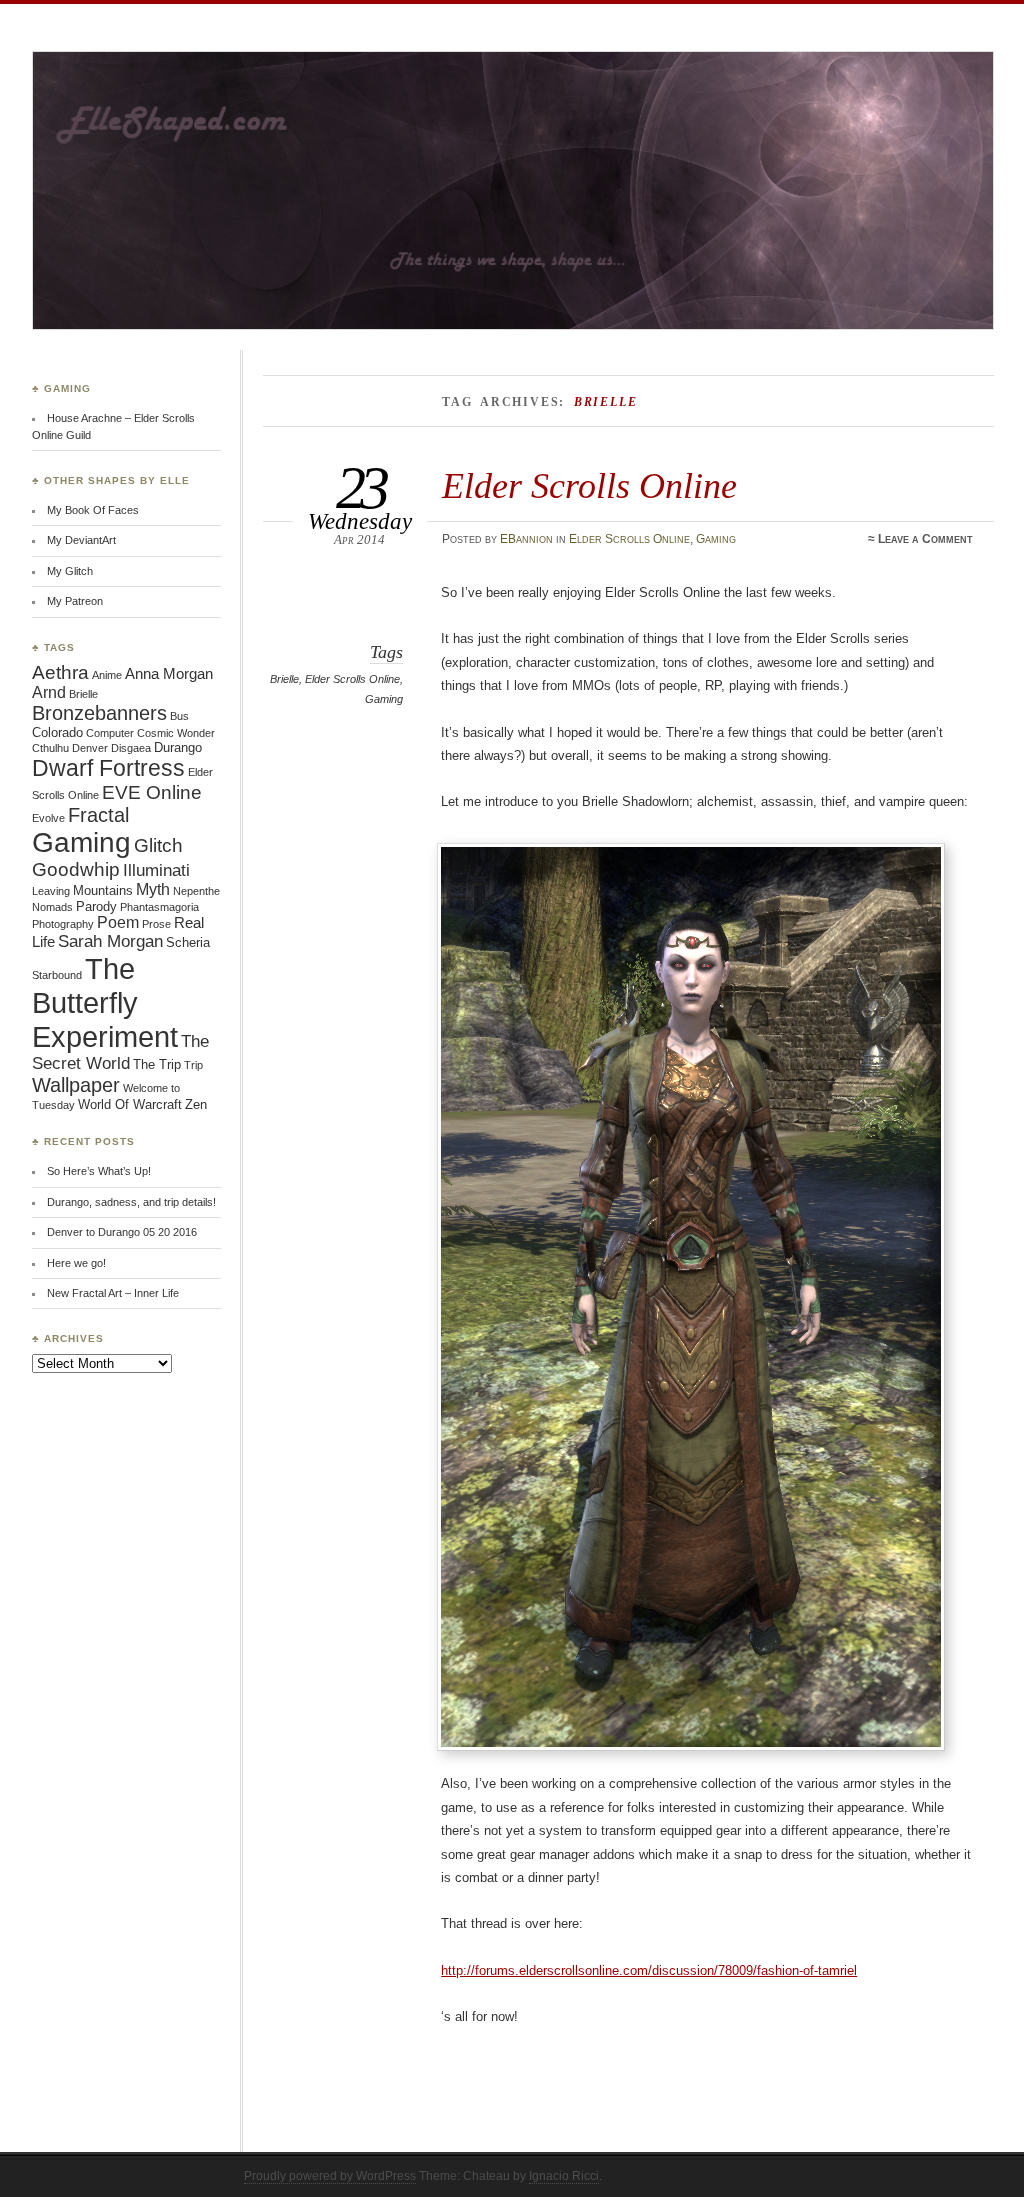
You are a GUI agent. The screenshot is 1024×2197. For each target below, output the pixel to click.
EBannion (526, 539)
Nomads (52, 907)
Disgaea (131, 748)
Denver (90, 748)
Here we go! (76, 1263)
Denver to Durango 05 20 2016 (122, 1232)
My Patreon (75, 601)
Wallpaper (76, 1085)
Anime (107, 675)
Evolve (48, 818)
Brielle (284, 679)
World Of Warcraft (130, 1104)
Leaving (51, 891)
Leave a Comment (925, 539)
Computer (110, 733)
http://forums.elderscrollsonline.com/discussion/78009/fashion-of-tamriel (649, 1970)
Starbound (57, 975)
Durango (178, 747)
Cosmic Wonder (176, 733)
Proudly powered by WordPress (330, 2176)
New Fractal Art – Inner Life (113, 1293)
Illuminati (156, 870)
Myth (153, 889)
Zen (196, 1104)
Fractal (98, 815)
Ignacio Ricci (564, 2176)
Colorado (57, 732)
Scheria (188, 942)
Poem (118, 922)
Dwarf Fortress (108, 768)
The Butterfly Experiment (105, 1002)
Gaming (716, 539)
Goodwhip (76, 869)
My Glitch (70, 571)
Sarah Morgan (110, 941)
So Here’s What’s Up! (99, 1171)
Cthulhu (50, 748)
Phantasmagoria (159, 907)
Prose (156, 924)
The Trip (157, 1064)
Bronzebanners (99, 713)
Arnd (49, 692)
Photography (63, 924)
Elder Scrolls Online (589, 485)
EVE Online (152, 792)
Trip (193, 1065)
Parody (96, 906)
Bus (179, 716)
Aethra (60, 672)
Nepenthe (196, 891)
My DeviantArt (81, 540)
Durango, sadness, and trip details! (131, 1202)
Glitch (158, 845)
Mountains (103, 890)
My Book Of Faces (93, 510)
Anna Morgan (169, 674)
